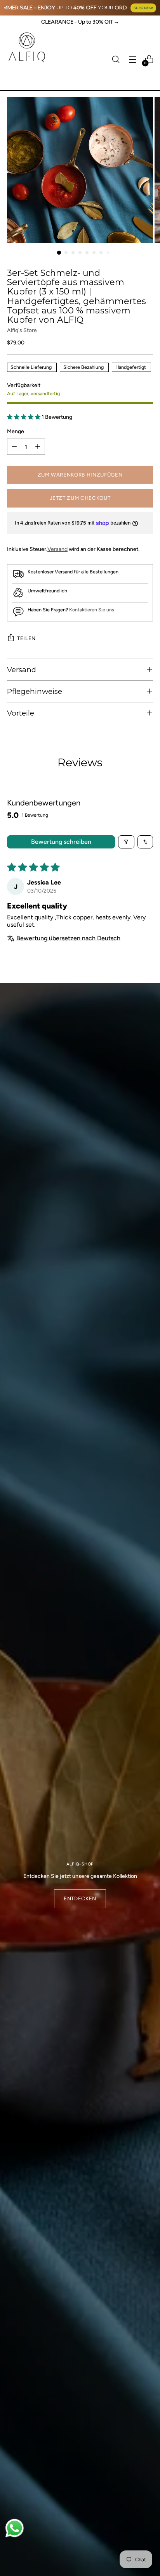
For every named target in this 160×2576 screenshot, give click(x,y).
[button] (24, 417)
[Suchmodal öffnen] (116, 59)
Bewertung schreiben (61, 842)
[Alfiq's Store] (26, 47)
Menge (16, 431)
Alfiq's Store (22, 330)
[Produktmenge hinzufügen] (38, 447)
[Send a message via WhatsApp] (15, 2528)
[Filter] (126, 842)
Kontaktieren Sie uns (92, 610)
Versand (57, 549)
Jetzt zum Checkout (80, 498)
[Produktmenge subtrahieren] (14, 447)
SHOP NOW (143, 8)
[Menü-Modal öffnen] (132, 59)
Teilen (26, 638)
